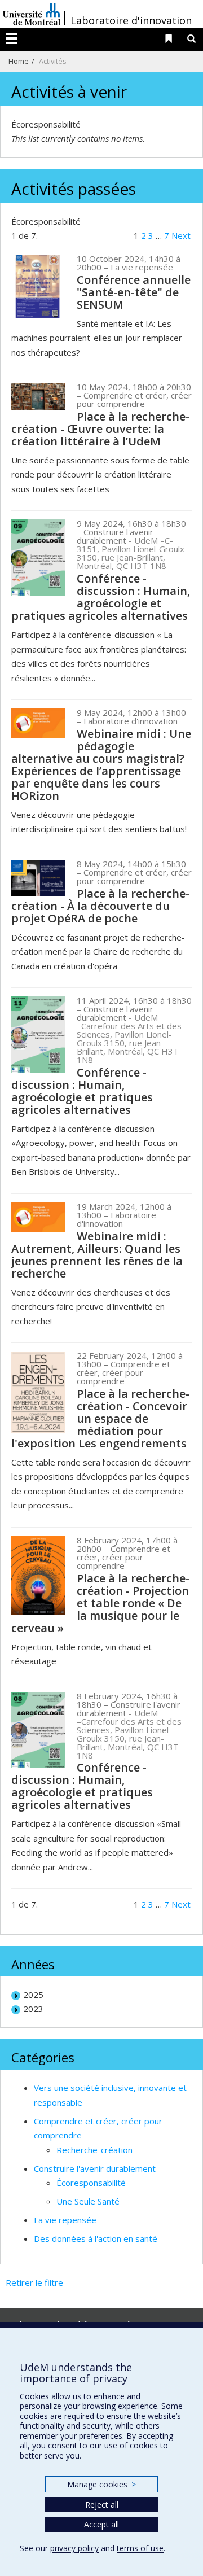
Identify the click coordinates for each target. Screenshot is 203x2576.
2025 (33, 1995)
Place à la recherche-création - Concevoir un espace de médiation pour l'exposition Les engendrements (100, 1418)
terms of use (140, 2548)
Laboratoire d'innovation (131, 20)
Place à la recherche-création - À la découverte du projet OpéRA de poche (100, 906)
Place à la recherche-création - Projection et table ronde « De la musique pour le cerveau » (100, 1603)
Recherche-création (94, 2150)
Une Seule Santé (88, 2201)
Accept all (101, 2524)
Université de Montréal (32, 14)
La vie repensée (65, 2220)
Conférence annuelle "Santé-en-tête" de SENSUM (134, 292)
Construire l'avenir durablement (95, 2168)
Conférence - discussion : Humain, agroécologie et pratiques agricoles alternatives (101, 597)
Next (181, 235)
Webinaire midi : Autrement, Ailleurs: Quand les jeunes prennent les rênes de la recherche (97, 1255)
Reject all (102, 2505)
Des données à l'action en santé (96, 2238)
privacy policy (74, 2548)
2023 (33, 2009)
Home (19, 61)
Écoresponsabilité (91, 2183)
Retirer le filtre (34, 2282)
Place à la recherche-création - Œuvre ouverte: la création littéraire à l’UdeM (100, 429)
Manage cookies (101, 2484)
